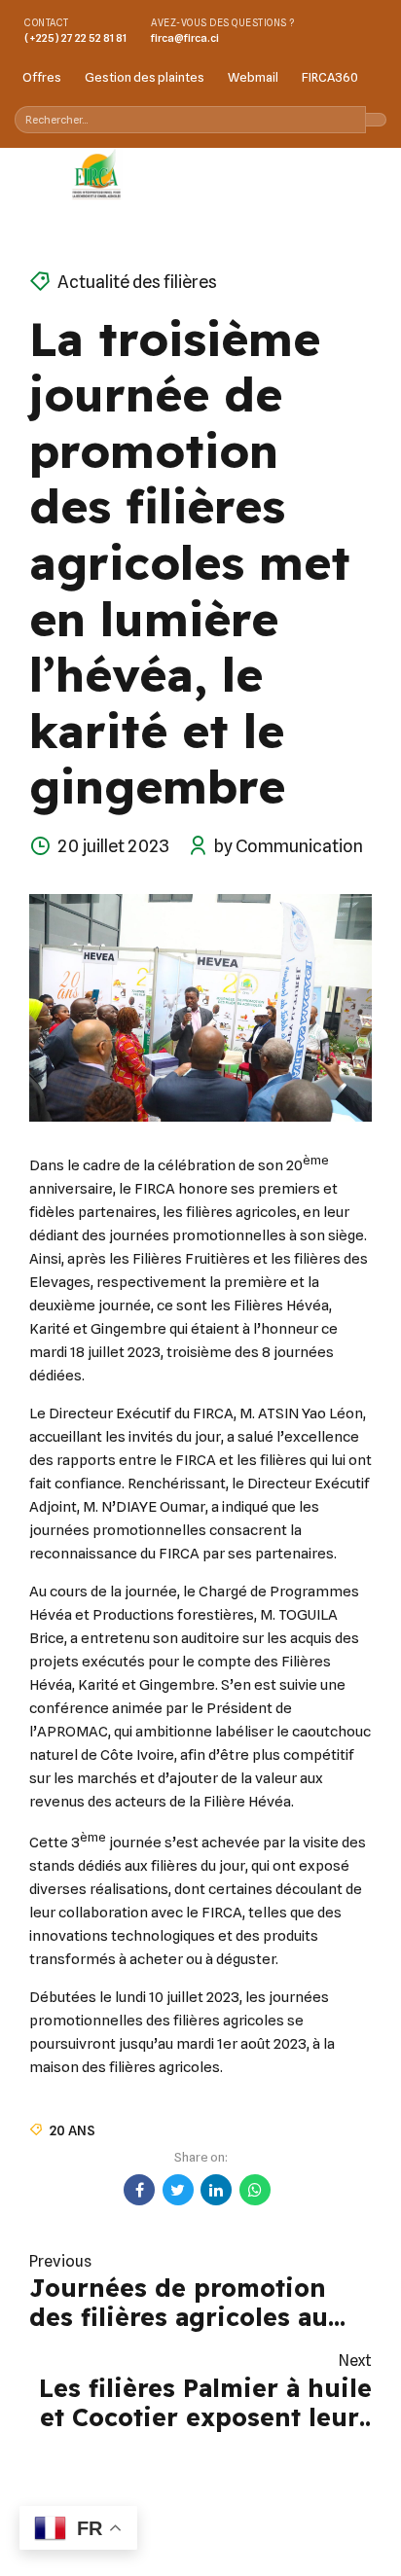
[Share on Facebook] (139, 2190)
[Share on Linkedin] (216, 2190)
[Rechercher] (376, 120)
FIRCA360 (330, 77)
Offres (42, 77)
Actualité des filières (137, 282)
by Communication (289, 846)
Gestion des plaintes (145, 77)
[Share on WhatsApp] (255, 2190)
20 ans (73, 2130)
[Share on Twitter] (178, 2190)
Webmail (253, 77)
